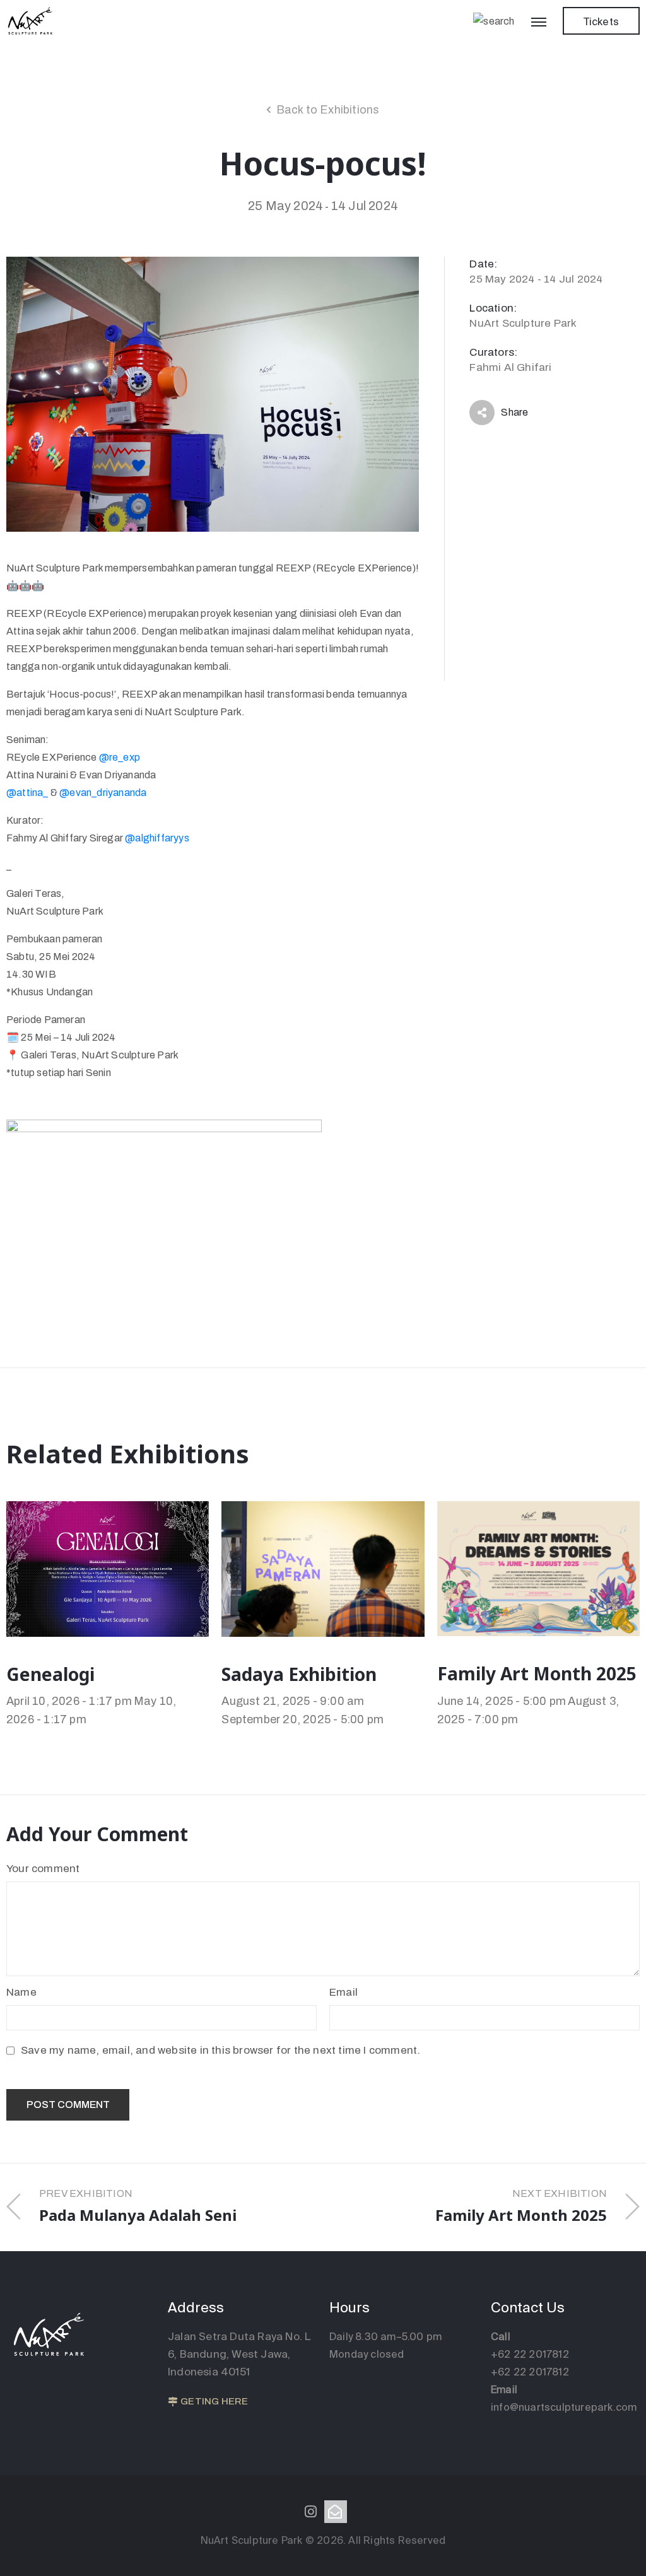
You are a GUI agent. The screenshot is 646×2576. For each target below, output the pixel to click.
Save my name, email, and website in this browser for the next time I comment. (220, 2050)
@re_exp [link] (120, 757)
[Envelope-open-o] (336, 2512)
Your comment (43, 1869)
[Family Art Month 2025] (538, 1568)
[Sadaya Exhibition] (323, 1568)
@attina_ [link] (27, 793)
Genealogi (50, 1674)
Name (21, 1992)
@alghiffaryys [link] (157, 838)
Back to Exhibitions (328, 110)
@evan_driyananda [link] (103, 793)
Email (344, 1992)
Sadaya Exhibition (299, 1674)
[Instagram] (310, 2512)
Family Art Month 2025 (537, 1673)
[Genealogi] (108, 1568)
